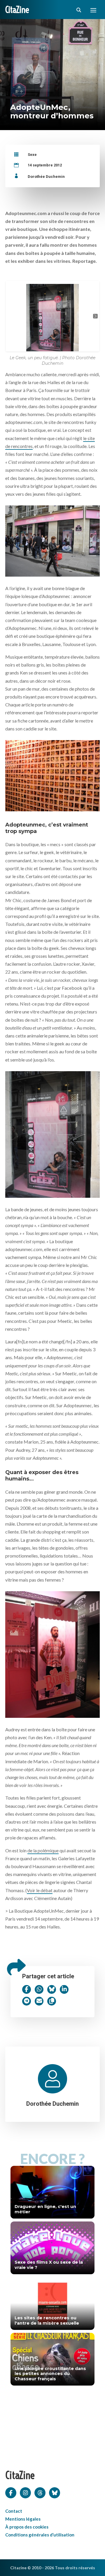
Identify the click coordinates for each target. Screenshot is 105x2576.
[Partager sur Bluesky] (52, 1989)
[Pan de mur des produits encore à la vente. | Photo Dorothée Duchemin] (52, 774)
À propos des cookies (27, 2527)
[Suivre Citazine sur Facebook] (11, 2492)
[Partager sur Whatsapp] (39, 1989)
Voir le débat (40, 1890)
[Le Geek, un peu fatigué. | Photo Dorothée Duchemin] (52, 1133)
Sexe (32, 155)
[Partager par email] (39, 2001)
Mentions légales (23, 2519)
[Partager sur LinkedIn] (64, 1989)
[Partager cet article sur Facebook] (27, 1989)
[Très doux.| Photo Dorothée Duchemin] (52, 1653)
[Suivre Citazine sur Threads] (40, 2492)
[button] (10, 316)
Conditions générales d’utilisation (40, 2535)
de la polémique (43, 1850)
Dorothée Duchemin (46, 177)
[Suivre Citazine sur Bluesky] (55, 2492)
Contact (14, 2511)
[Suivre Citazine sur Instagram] (25, 2492)
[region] (52, 316)
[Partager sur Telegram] (27, 2001)
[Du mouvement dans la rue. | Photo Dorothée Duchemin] (52, 540)
